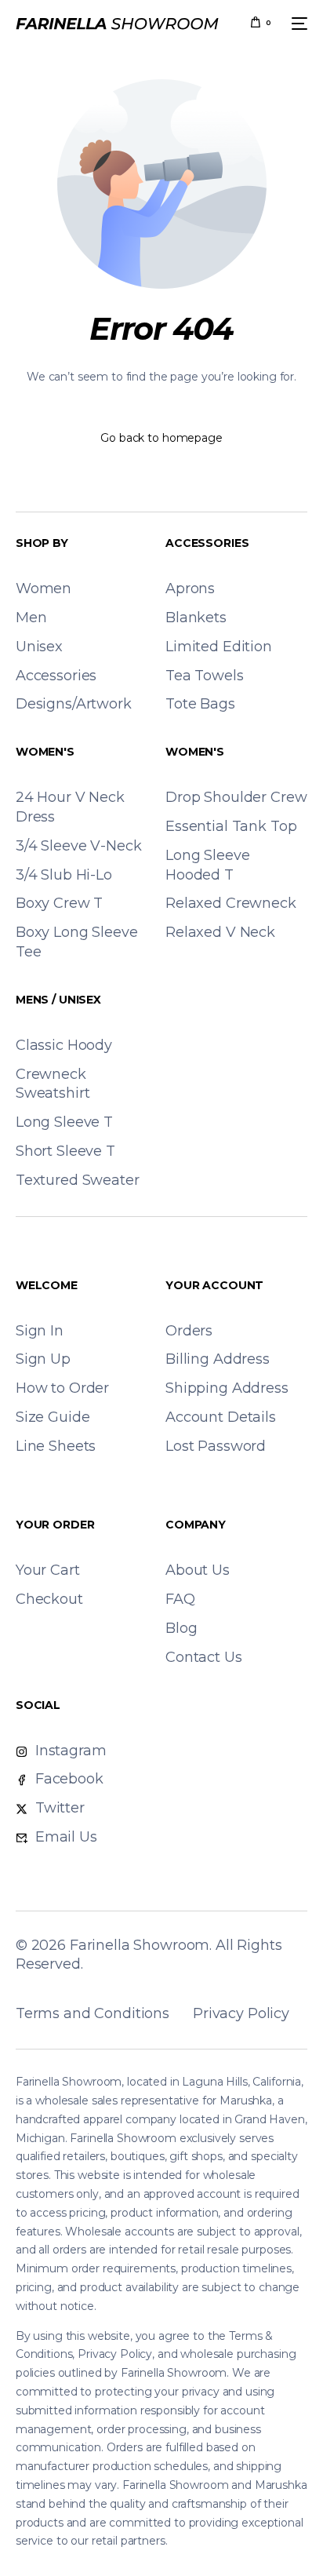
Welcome (47, 1285)
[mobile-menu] (297, 24)
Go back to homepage (161, 438)
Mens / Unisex (58, 1000)
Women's (45, 752)
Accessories (207, 543)
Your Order (55, 1525)
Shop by (42, 543)
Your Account (214, 1285)
